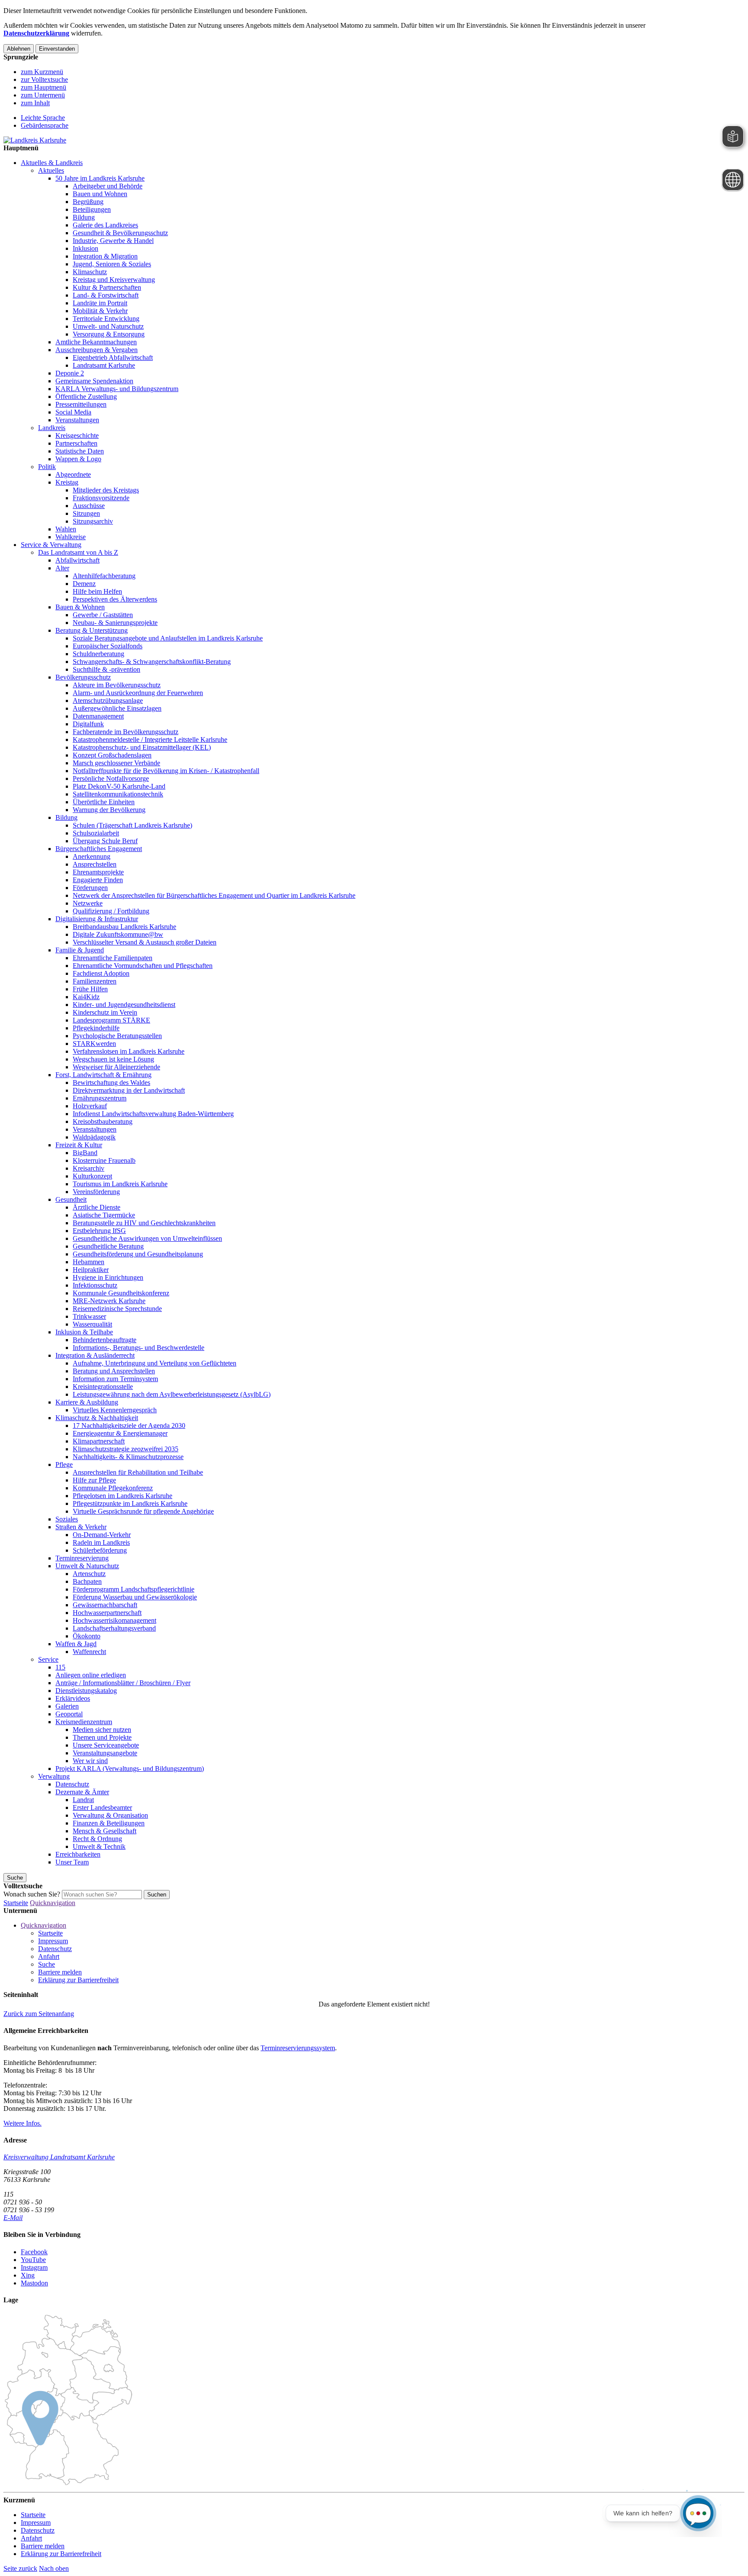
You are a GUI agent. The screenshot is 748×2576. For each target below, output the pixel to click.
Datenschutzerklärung (36, 33)
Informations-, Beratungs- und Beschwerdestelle (139, 1348)
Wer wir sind (90, 1761)
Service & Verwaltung (51, 545)
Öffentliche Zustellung (86, 396)
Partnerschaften (76, 443)
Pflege (64, 1464)
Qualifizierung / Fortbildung (111, 911)
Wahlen (66, 529)
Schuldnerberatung (98, 654)
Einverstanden (57, 49)
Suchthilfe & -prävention (106, 669)
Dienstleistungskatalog (86, 1691)
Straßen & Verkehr (81, 1527)
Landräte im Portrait (100, 303)
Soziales (67, 1519)
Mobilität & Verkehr (100, 311)
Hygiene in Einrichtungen (108, 1277)
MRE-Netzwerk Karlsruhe (109, 1301)
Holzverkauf (90, 1106)
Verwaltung (54, 1776)
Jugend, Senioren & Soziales (112, 264)
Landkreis (52, 428)
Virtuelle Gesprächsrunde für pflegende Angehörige (143, 1511)
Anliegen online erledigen (91, 1675)
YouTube (33, 2260)
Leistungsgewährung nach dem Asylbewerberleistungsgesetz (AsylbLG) (172, 1394)
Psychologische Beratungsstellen (117, 1036)
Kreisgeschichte (77, 435)
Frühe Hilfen (90, 989)
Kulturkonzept (92, 1176)
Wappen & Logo (78, 459)
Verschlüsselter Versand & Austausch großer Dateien (145, 942)
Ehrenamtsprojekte (98, 872)
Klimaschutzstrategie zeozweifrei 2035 (126, 1449)
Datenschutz (72, 1784)
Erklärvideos (73, 1698)
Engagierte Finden (98, 880)
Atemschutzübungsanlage (108, 701)
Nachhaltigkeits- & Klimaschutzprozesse (128, 1457)
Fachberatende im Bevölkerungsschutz (126, 732)
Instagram (34, 2267)
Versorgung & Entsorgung (109, 334)
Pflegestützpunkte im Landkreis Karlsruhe (130, 1503)
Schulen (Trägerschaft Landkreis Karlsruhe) (132, 825)
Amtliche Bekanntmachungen (96, 342)
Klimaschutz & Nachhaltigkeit (97, 1418)
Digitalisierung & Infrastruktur (97, 919)
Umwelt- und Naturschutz (108, 326)
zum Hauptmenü (44, 87)
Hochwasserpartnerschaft (107, 1613)
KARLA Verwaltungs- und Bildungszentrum (117, 389)
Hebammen (89, 1262)
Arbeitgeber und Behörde (108, 186)
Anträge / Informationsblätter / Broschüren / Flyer (123, 1683)
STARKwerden (94, 1044)
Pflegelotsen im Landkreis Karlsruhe (123, 1496)
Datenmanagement (98, 716)
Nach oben (54, 2568)
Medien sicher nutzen (102, 1730)
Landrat (83, 1800)
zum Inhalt (35, 103)
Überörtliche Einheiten (104, 802)
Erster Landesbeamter (102, 1807)
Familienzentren (95, 981)
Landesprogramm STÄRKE (111, 1020)
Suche (47, 1964)
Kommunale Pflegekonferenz (113, 1488)
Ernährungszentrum (100, 1098)
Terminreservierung (82, 1558)
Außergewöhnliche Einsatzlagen (117, 708)
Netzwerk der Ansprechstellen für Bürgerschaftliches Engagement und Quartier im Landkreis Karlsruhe (214, 895)
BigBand (85, 1153)
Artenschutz (89, 1574)
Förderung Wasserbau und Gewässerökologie (135, 1597)
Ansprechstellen (95, 864)
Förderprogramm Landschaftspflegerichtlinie (134, 1589)
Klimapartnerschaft (99, 1441)
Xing (28, 2275)
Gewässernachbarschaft (105, 1605)
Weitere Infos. (23, 2123)
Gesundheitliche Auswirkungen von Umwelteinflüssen (147, 1238)
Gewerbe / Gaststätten (103, 615)
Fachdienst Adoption (101, 973)
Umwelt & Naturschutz (87, 1566)
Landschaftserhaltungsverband (114, 1628)
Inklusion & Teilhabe (84, 1332)
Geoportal (69, 1714)
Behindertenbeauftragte (105, 1340)
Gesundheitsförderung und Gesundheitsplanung (138, 1254)
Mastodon (34, 2283)
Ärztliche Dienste (97, 1207)
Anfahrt (49, 1956)
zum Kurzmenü (42, 72)
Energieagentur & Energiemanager (120, 1433)
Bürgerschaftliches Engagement (99, 849)
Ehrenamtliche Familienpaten (113, 958)
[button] (39, 2014)
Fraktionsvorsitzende (101, 498)
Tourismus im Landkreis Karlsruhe (120, 1184)
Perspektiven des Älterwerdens (115, 599)
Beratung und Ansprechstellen (114, 1371)
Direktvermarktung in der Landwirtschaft (129, 1090)
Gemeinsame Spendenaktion (94, 381)
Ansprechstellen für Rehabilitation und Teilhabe (138, 1472)
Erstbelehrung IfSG (99, 1231)
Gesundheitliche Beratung (108, 1246)
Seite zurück (20, 2568)
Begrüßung (88, 202)
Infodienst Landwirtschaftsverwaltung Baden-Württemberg (153, 1114)
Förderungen (90, 888)
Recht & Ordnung (97, 1839)
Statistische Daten (80, 451)
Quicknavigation (53, 1903)
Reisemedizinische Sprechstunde (117, 1309)
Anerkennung (92, 856)
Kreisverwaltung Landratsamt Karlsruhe (59, 2157)
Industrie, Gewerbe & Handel (113, 241)
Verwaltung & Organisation (110, 1815)
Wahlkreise (71, 537)
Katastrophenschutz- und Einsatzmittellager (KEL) (142, 747)
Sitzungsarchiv (93, 521)
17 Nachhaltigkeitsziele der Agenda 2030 (129, 1426)
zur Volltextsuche (44, 79)
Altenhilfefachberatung (104, 576)
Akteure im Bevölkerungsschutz (117, 685)
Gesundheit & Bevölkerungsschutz (120, 233)
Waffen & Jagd (76, 1644)
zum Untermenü (43, 95)
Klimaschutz (90, 272)
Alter (62, 568)
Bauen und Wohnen (100, 194)
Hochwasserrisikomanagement (114, 1620)
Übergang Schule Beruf (105, 841)
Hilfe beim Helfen (97, 591)
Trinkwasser (89, 1316)
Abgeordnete (73, 474)
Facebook (34, 2252)
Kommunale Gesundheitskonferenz (121, 1293)
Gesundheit (71, 1199)
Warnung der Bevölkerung (109, 810)
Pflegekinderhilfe (96, 1028)
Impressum (53, 1941)
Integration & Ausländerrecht (95, 1355)
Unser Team (72, 1862)
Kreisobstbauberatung (103, 1121)
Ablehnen (19, 49)
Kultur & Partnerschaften (107, 287)
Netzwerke (88, 903)
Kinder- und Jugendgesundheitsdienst (124, 1005)
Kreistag (67, 482)
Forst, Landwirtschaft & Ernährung (103, 1075)
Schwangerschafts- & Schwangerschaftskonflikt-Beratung (152, 662)
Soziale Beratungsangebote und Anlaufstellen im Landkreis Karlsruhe (168, 638)
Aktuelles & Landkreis (52, 163)
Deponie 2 (70, 373)
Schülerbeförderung (100, 1550)
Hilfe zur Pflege (94, 1480)
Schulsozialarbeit (96, 833)
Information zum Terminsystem (115, 1379)
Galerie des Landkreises (105, 225)
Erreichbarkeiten (78, 1854)
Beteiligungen (92, 209)
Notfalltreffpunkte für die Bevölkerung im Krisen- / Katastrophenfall (166, 771)
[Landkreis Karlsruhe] (35, 140)
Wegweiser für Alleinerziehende (116, 1067)
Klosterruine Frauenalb (104, 1160)
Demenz (84, 584)
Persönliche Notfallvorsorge (111, 778)
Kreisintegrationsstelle (103, 1387)
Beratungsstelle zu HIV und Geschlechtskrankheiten (144, 1223)
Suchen (157, 1895)
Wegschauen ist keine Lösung (113, 1059)
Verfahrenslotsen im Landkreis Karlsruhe (129, 1051)
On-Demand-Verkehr (102, 1535)
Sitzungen (86, 513)
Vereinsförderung (96, 1192)
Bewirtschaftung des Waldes (111, 1083)
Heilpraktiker (91, 1270)
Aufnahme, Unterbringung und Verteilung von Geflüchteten (155, 1363)
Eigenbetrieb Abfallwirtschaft (113, 358)
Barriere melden (60, 1972)
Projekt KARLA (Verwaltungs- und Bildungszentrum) (130, 1769)
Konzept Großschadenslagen (112, 755)
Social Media (73, 412)
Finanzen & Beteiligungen (109, 1823)
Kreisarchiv (89, 1168)
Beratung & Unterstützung (92, 630)
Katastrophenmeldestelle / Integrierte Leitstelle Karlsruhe (150, 739)
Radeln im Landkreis (101, 1542)
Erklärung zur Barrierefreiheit (78, 1980)
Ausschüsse (89, 506)
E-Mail (13, 2218)
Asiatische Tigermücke (104, 1215)
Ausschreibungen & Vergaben (97, 350)
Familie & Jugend (80, 950)
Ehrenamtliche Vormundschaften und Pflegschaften (143, 966)
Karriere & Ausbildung (87, 1402)
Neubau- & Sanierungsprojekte (115, 623)
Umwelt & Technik (99, 1846)
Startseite (16, 1903)
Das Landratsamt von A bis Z (78, 552)
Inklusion (85, 248)
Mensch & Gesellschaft (105, 1831)
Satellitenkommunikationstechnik (118, 794)
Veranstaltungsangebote (105, 1753)
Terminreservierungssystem (298, 2048)
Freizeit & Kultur (79, 1145)
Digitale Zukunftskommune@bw (118, 934)
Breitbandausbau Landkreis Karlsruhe (124, 927)
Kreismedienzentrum (84, 1722)
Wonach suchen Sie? (32, 1894)
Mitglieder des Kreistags (106, 490)
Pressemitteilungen (81, 404)
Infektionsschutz (95, 1285)
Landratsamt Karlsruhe (104, 365)
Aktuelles (51, 170)
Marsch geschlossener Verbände (116, 763)
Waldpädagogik (94, 1137)
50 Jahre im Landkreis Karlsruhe (100, 178)
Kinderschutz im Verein (105, 1012)
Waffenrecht (89, 1652)
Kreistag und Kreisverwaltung (114, 280)
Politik (47, 467)
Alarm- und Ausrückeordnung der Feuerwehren (138, 693)
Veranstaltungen (77, 420)
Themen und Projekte (102, 1737)
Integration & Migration (105, 256)
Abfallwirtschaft (77, 560)
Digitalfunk (88, 724)
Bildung (84, 217)
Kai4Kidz (86, 997)
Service (48, 1659)
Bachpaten (87, 1581)
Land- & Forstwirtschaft (106, 295)
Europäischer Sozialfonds (108, 646)
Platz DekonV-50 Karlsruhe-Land (119, 786)
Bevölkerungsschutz (83, 677)
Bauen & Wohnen (80, 607)
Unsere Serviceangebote (106, 1745)
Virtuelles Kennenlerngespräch (115, 1410)
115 (60, 1667)
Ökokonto (87, 1636)
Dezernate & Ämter (82, 1792)
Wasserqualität (92, 1324)
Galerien (67, 1706)
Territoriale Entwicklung (106, 319)
